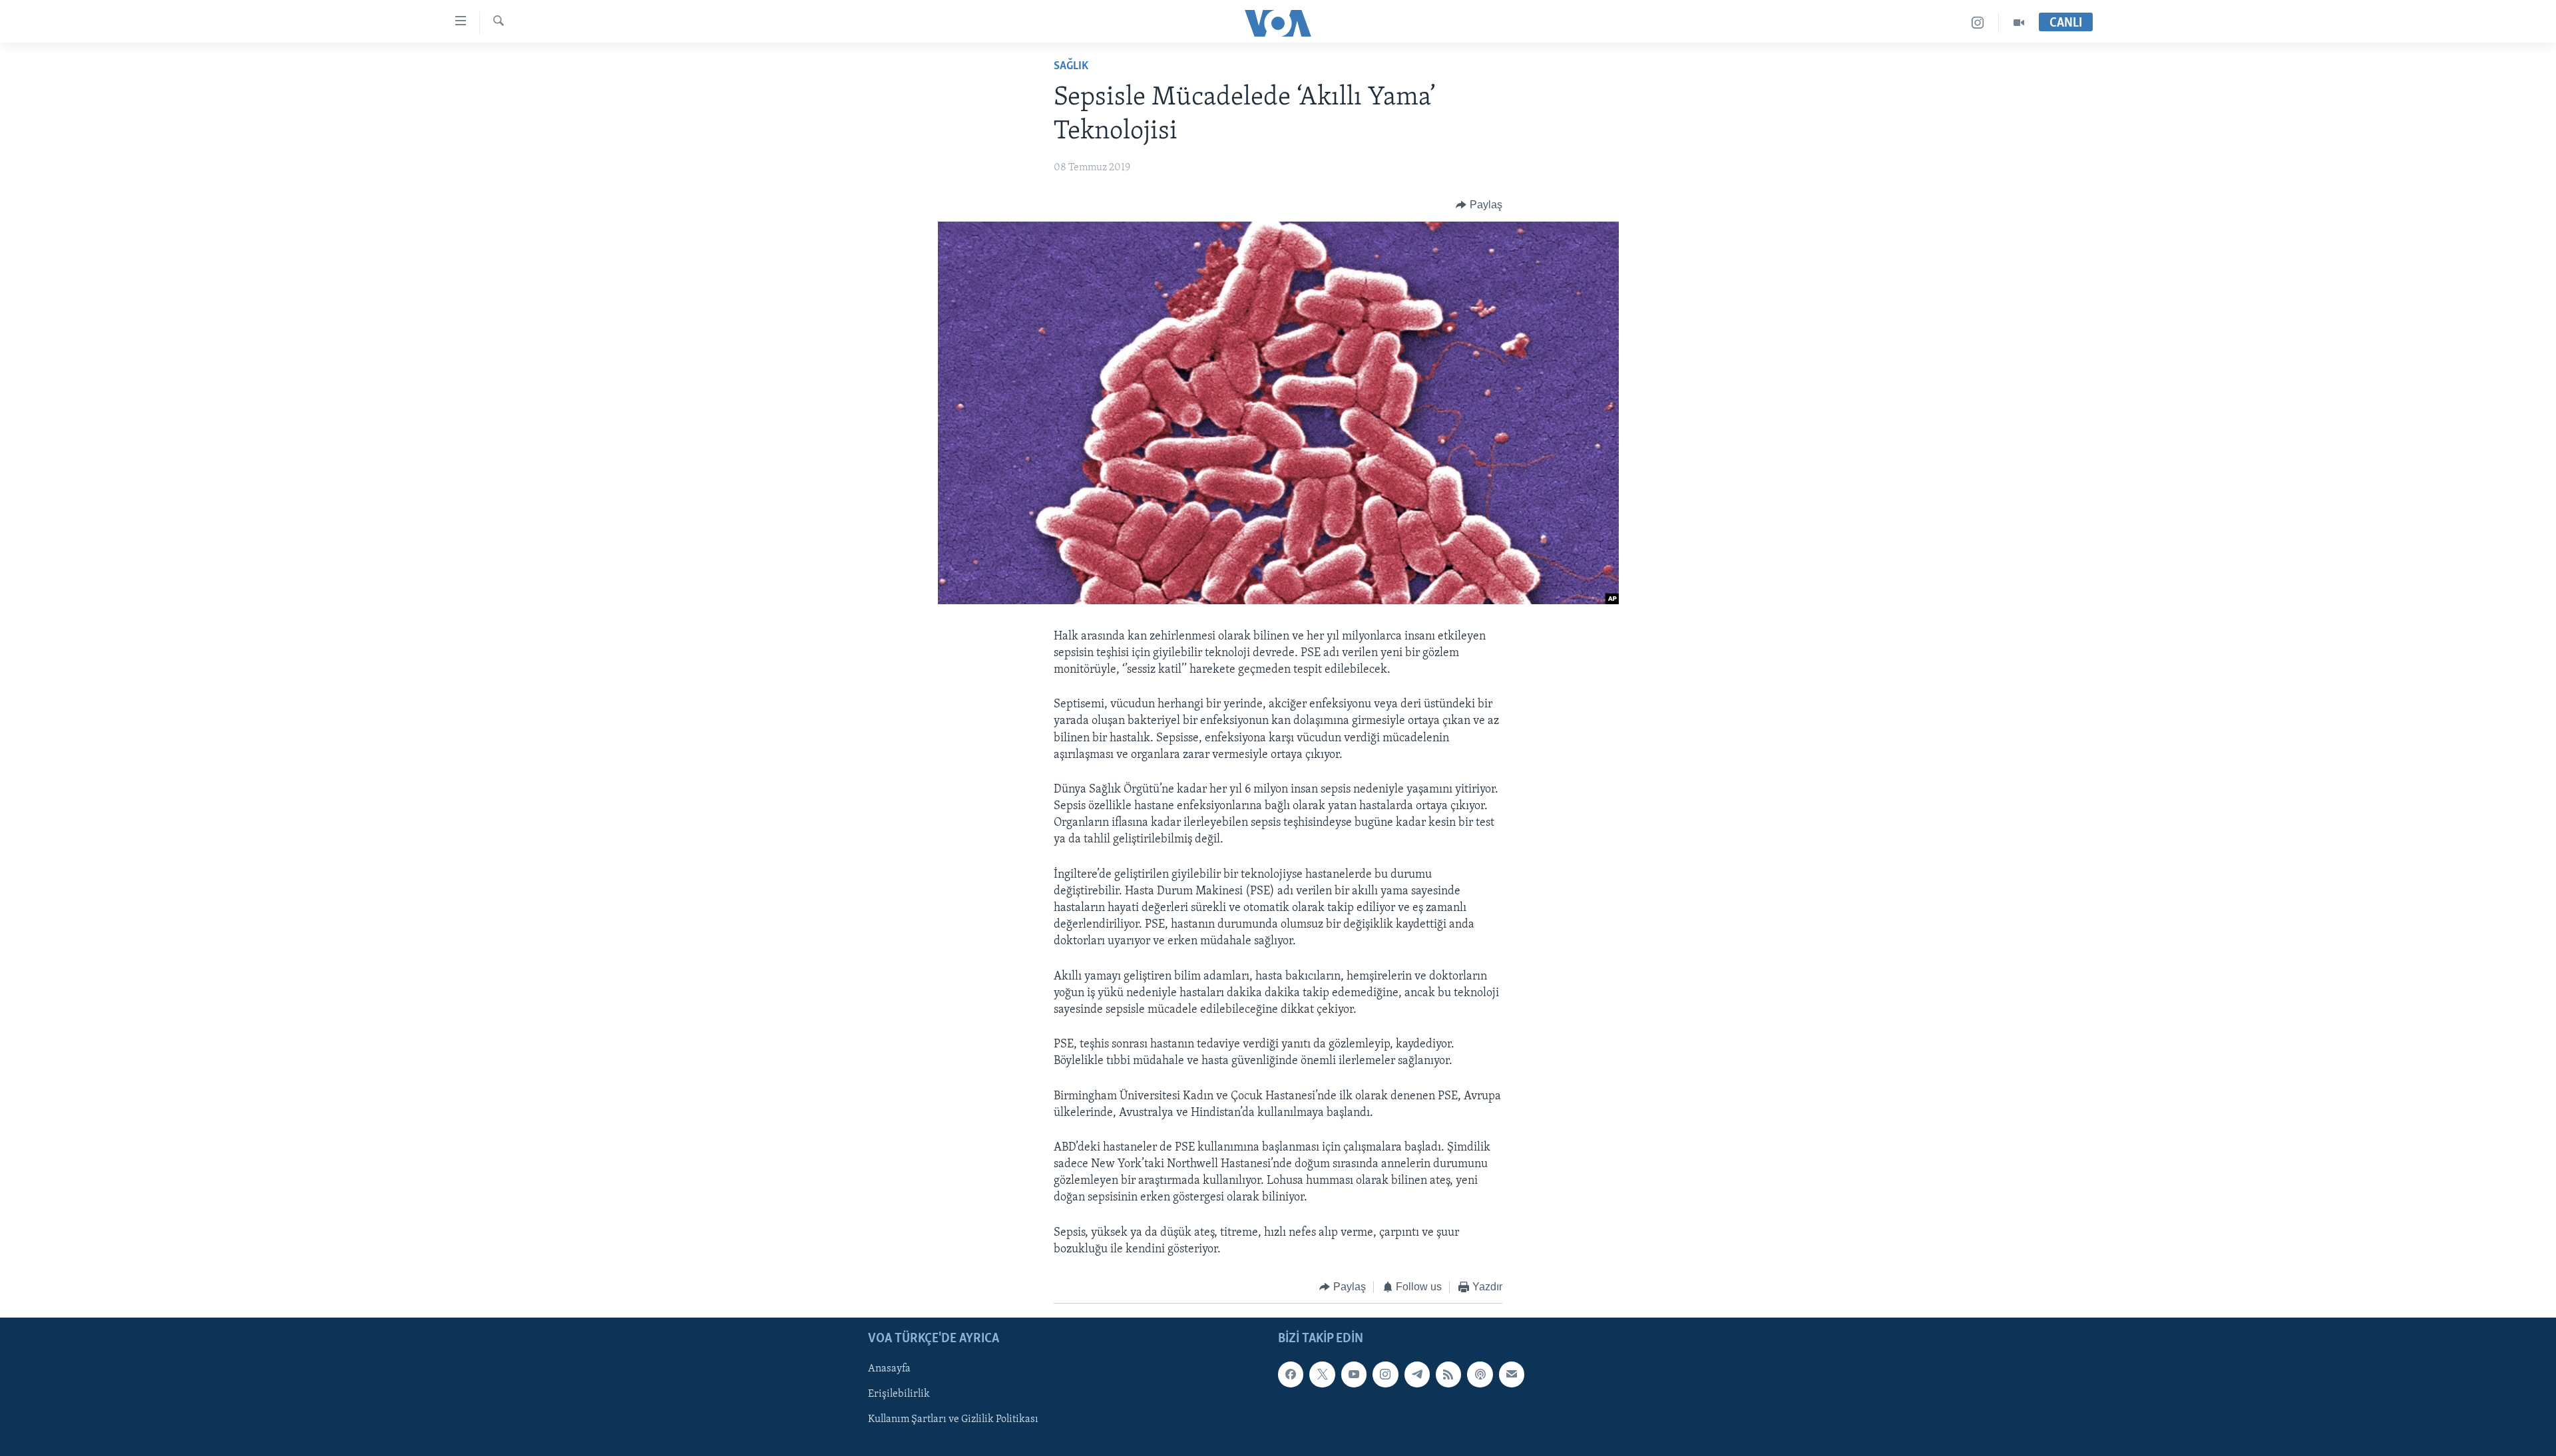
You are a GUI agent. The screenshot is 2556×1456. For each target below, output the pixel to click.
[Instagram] (1978, 23)
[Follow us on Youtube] (1354, 1374)
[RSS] (1448, 1374)
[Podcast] (1480, 1374)
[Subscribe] (1512, 1374)
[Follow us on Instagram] (1385, 1374)
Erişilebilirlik (899, 1394)
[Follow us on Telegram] (1417, 1374)
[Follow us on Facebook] (1291, 1374)
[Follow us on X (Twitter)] (1322, 1374)
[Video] (2019, 23)
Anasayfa (889, 1369)
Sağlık (1071, 67)
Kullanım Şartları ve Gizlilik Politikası (953, 1419)
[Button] (1479, 205)
